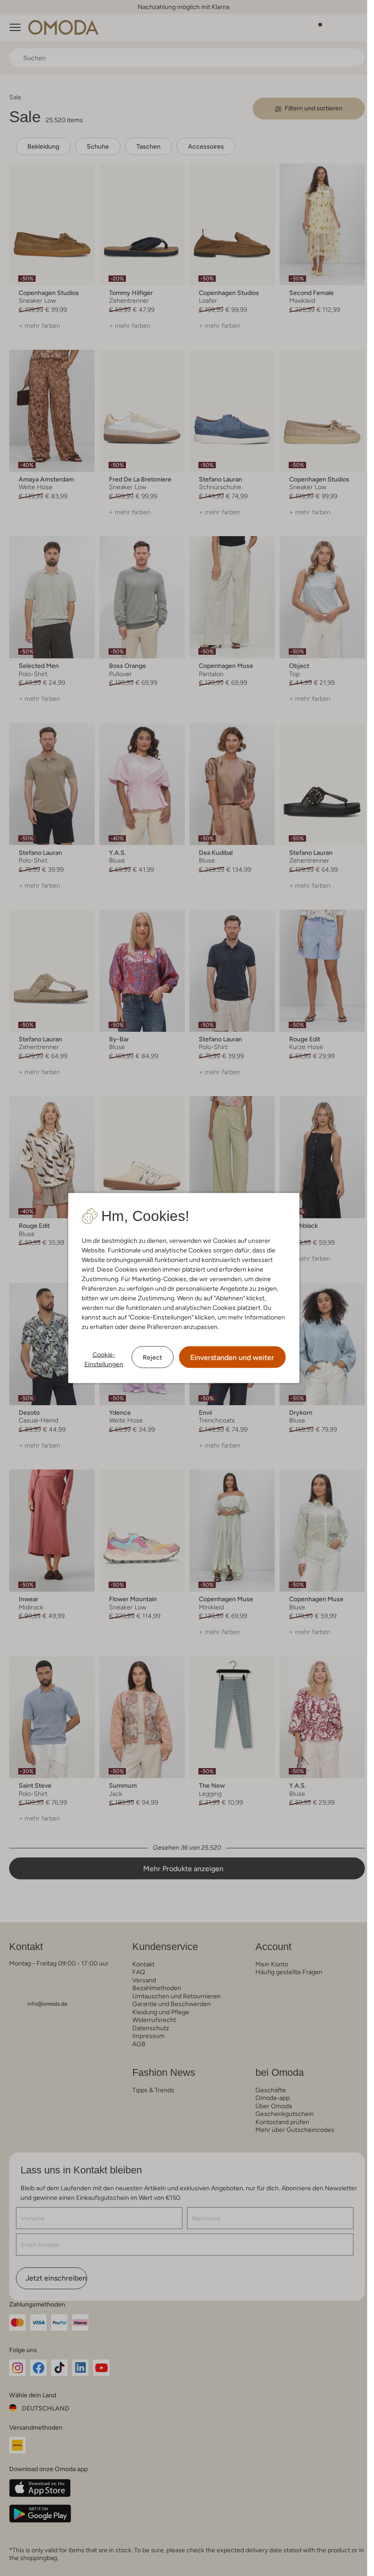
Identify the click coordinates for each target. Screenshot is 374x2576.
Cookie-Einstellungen (104, 1359)
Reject (152, 1357)
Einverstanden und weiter (232, 1358)
